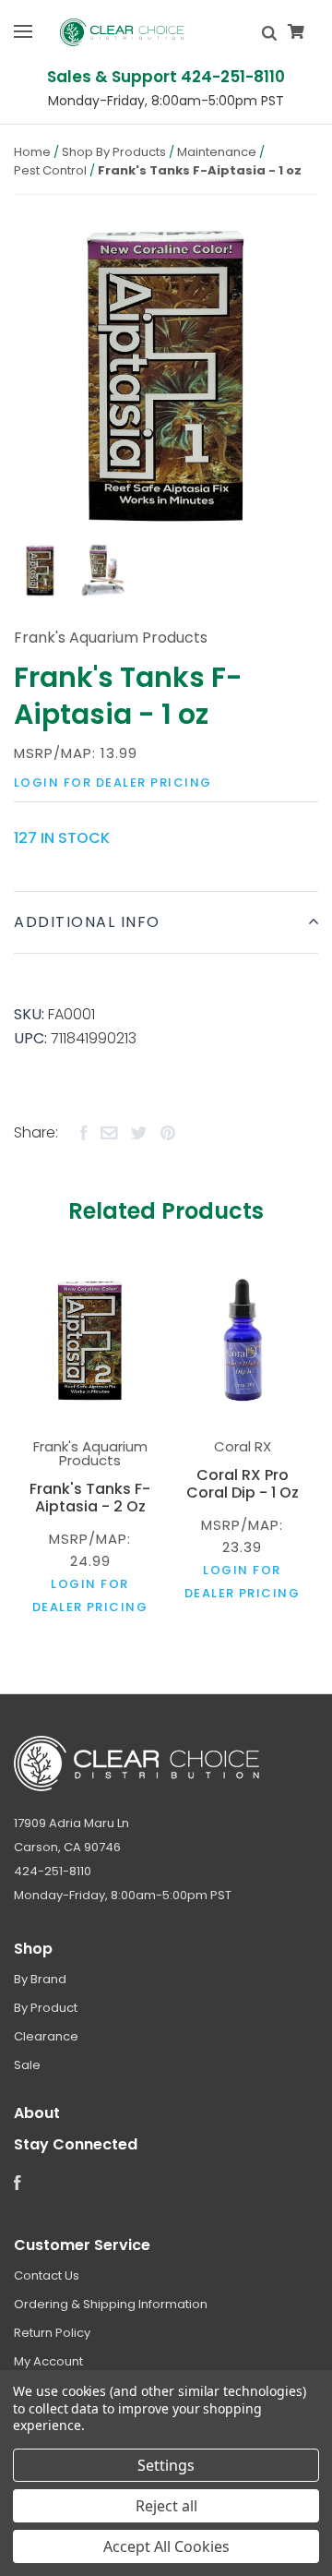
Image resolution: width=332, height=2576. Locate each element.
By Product (46, 2008)
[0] (296, 32)
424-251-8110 (53, 1871)
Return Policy (52, 2333)
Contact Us (47, 2275)
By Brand (40, 1979)
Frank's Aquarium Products (111, 638)
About (37, 2113)
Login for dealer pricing (113, 782)
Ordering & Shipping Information (111, 2304)
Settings (166, 2465)
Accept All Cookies (166, 2546)
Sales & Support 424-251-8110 (166, 77)
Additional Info (87, 922)
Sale (27, 2065)
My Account (48, 2361)
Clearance (46, 2036)
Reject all (166, 2506)
